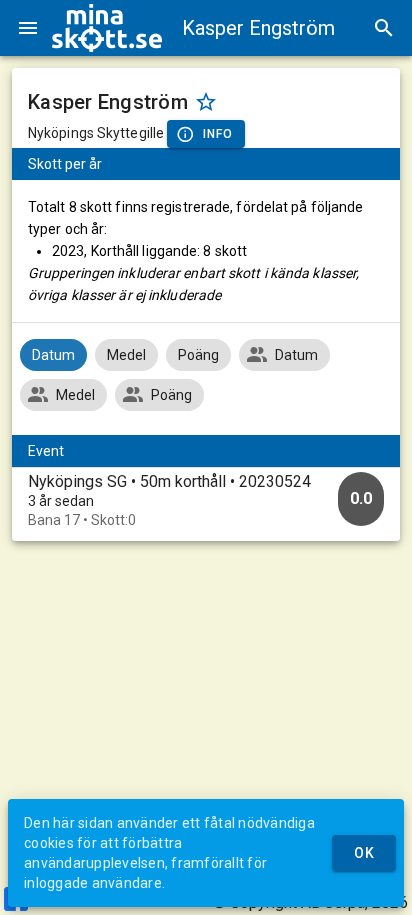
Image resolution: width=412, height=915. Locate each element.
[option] (206, 500)
